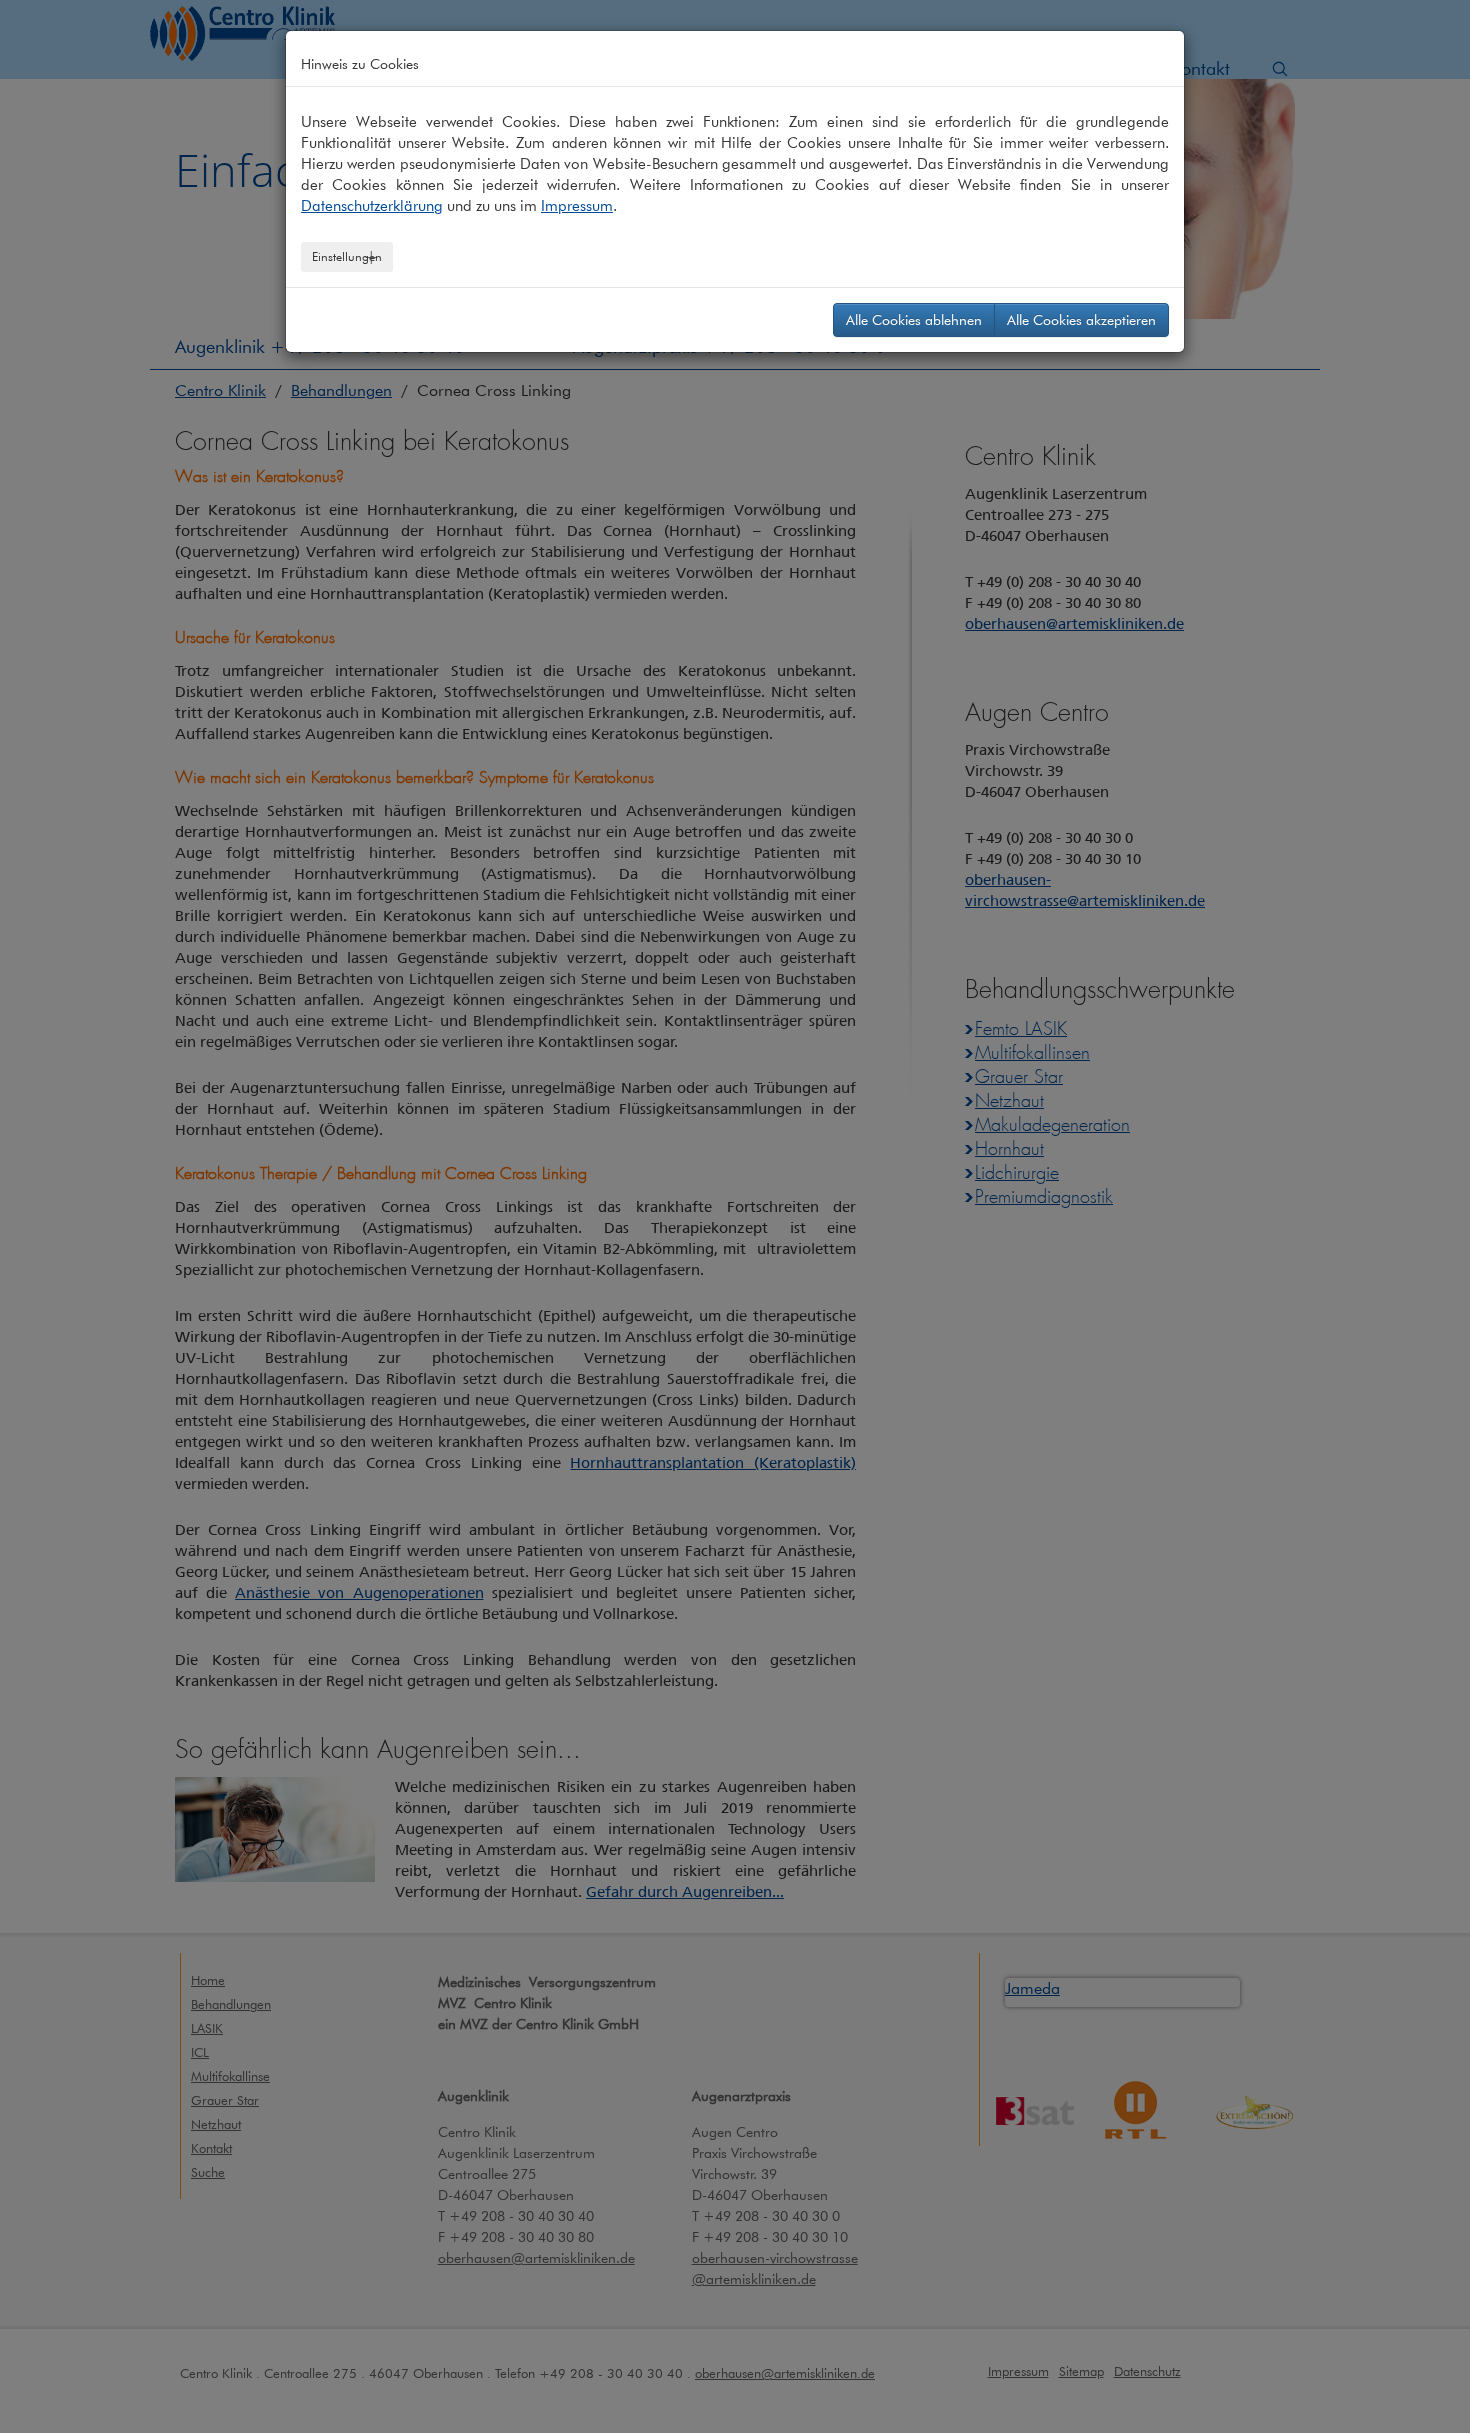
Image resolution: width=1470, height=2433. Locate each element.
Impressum (577, 206)
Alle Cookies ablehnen (914, 319)
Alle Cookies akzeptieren (1081, 319)
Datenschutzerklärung (372, 206)
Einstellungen (347, 256)
